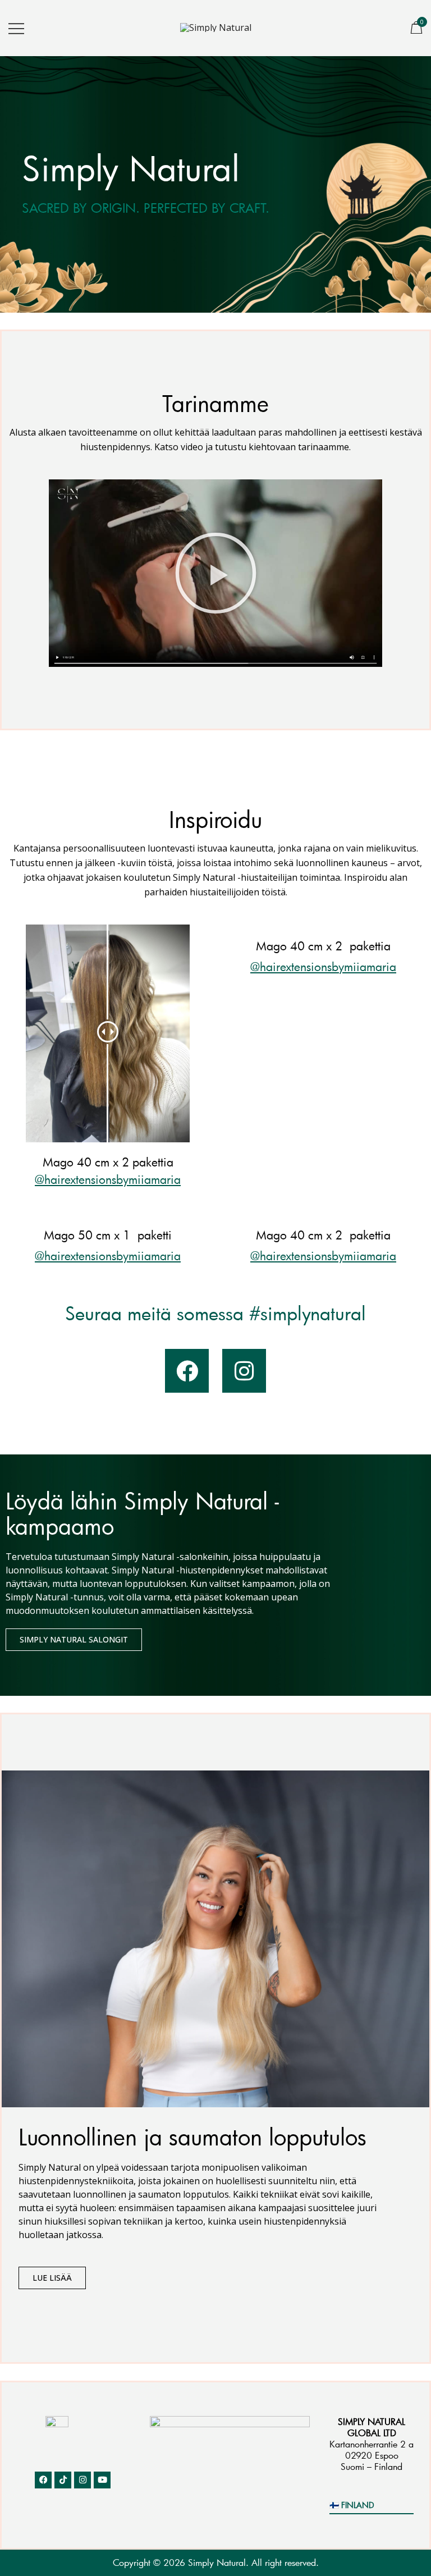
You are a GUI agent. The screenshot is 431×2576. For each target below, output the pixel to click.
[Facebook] (187, 1371)
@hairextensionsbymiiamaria (108, 1179)
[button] (216, 573)
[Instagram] (244, 1371)
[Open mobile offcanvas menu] (16, 28)
